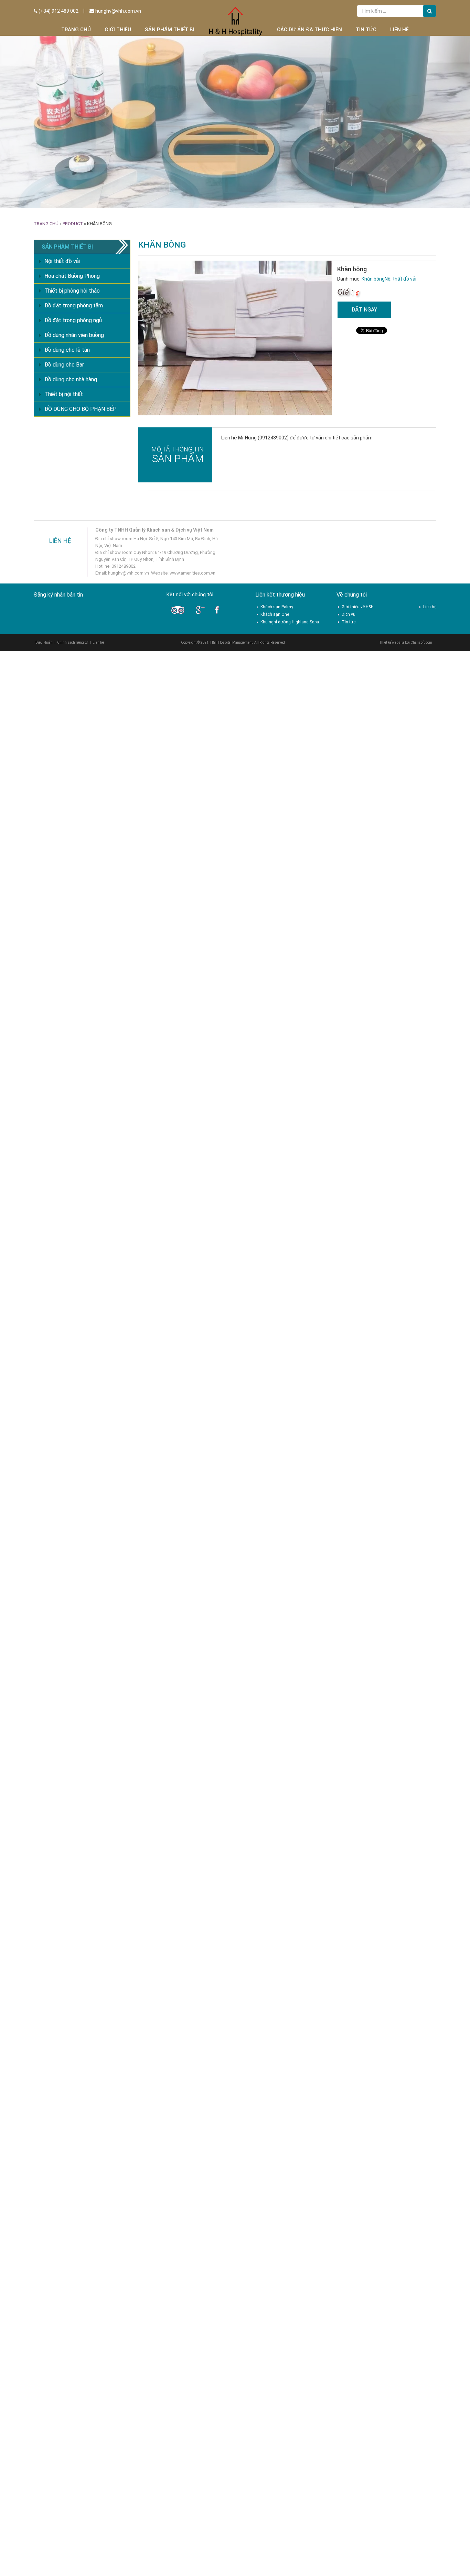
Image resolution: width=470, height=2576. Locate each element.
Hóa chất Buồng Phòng (72, 276)
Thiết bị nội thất (64, 394)
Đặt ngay (364, 310)
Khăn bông (373, 279)
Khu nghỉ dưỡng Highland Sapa (290, 622)
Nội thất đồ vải (400, 279)
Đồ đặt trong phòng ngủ (73, 320)
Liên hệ (399, 30)
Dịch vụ (349, 614)
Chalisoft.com (421, 642)
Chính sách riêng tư (73, 642)
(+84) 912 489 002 (58, 11)
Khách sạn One (275, 614)
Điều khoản (44, 642)
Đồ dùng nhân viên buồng (74, 335)
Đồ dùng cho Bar (64, 365)
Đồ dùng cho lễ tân (67, 350)
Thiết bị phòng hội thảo (72, 291)
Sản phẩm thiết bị (170, 30)
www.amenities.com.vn (193, 573)
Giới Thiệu (118, 30)
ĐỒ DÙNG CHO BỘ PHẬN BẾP (81, 409)
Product (73, 224)
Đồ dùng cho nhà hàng (71, 379)
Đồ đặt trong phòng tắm (74, 305)
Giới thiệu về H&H (358, 607)
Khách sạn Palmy (277, 607)
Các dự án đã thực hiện (309, 30)
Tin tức (366, 30)
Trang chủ (76, 30)
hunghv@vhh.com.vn (118, 11)
